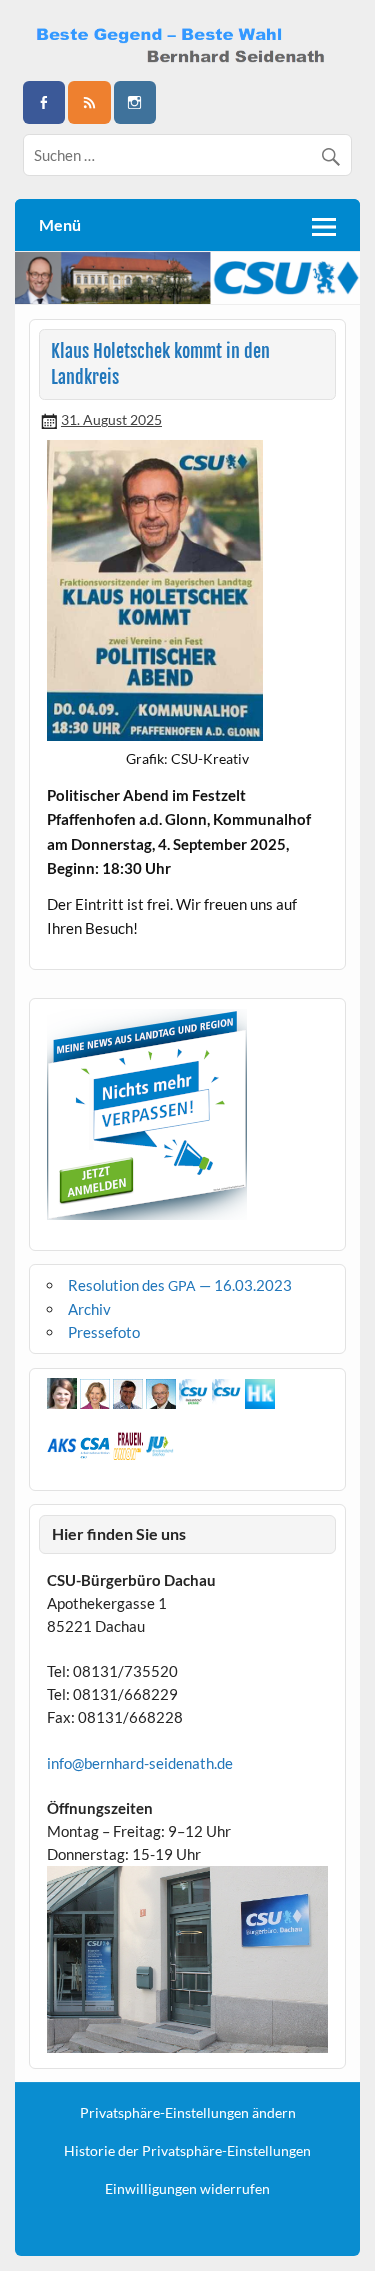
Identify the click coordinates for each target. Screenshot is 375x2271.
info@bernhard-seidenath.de (140, 1763)
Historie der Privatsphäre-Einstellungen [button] (187, 2151)
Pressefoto (104, 1332)
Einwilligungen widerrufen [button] (187, 2189)
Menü (60, 224)
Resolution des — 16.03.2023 (180, 1285)
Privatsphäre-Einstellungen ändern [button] (188, 2113)
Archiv (89, 1309)
